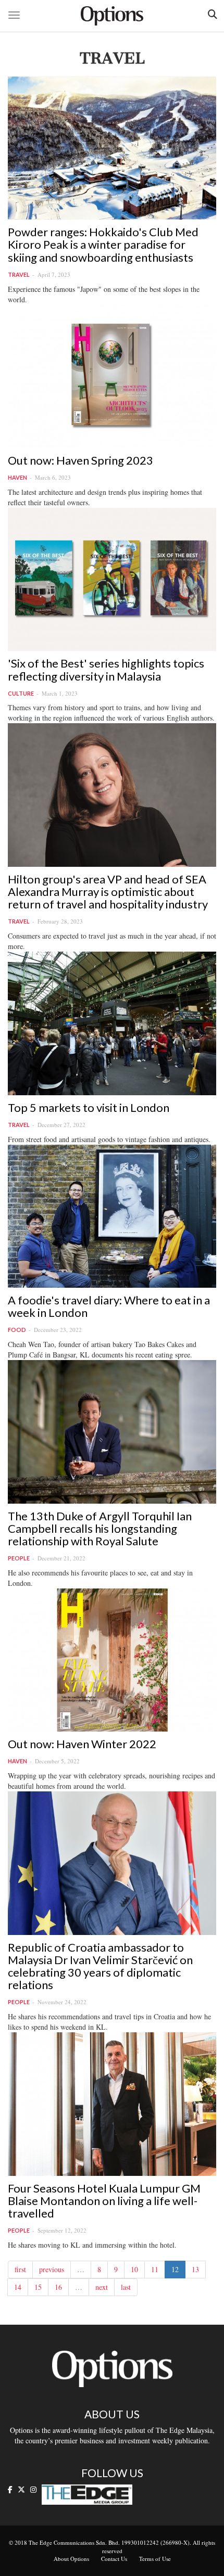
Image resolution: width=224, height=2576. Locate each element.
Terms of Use (155, 2559)
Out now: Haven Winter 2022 (82, 1744)
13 (195, 2269)
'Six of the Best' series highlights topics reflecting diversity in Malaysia (106, 669)
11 (155, 2269)
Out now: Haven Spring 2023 (80, 460)
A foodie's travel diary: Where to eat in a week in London (109, 1306)
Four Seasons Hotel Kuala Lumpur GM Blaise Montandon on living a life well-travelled (104, 2201)
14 (18, 2287)
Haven (17, 477)
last (126, 2287)
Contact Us (114, 2559)
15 (38, 2287)
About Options (71, 2559)
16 (58, 2287)
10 (134, 2269)
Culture (21, 693)
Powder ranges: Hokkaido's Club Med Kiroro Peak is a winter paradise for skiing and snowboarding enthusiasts (103, 244)
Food (17, 1330)
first (20, 2269)
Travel (19, 274)
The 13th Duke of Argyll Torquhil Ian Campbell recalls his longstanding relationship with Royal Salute (100, 1528)
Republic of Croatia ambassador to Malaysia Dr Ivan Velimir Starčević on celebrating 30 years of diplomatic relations (100, 1966)
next (102, 2287)
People (19, 1558)
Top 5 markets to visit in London (89, 1107)
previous (52, 2269)
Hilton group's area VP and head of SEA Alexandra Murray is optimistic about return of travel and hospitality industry (108, 892)
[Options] (112, 16)
